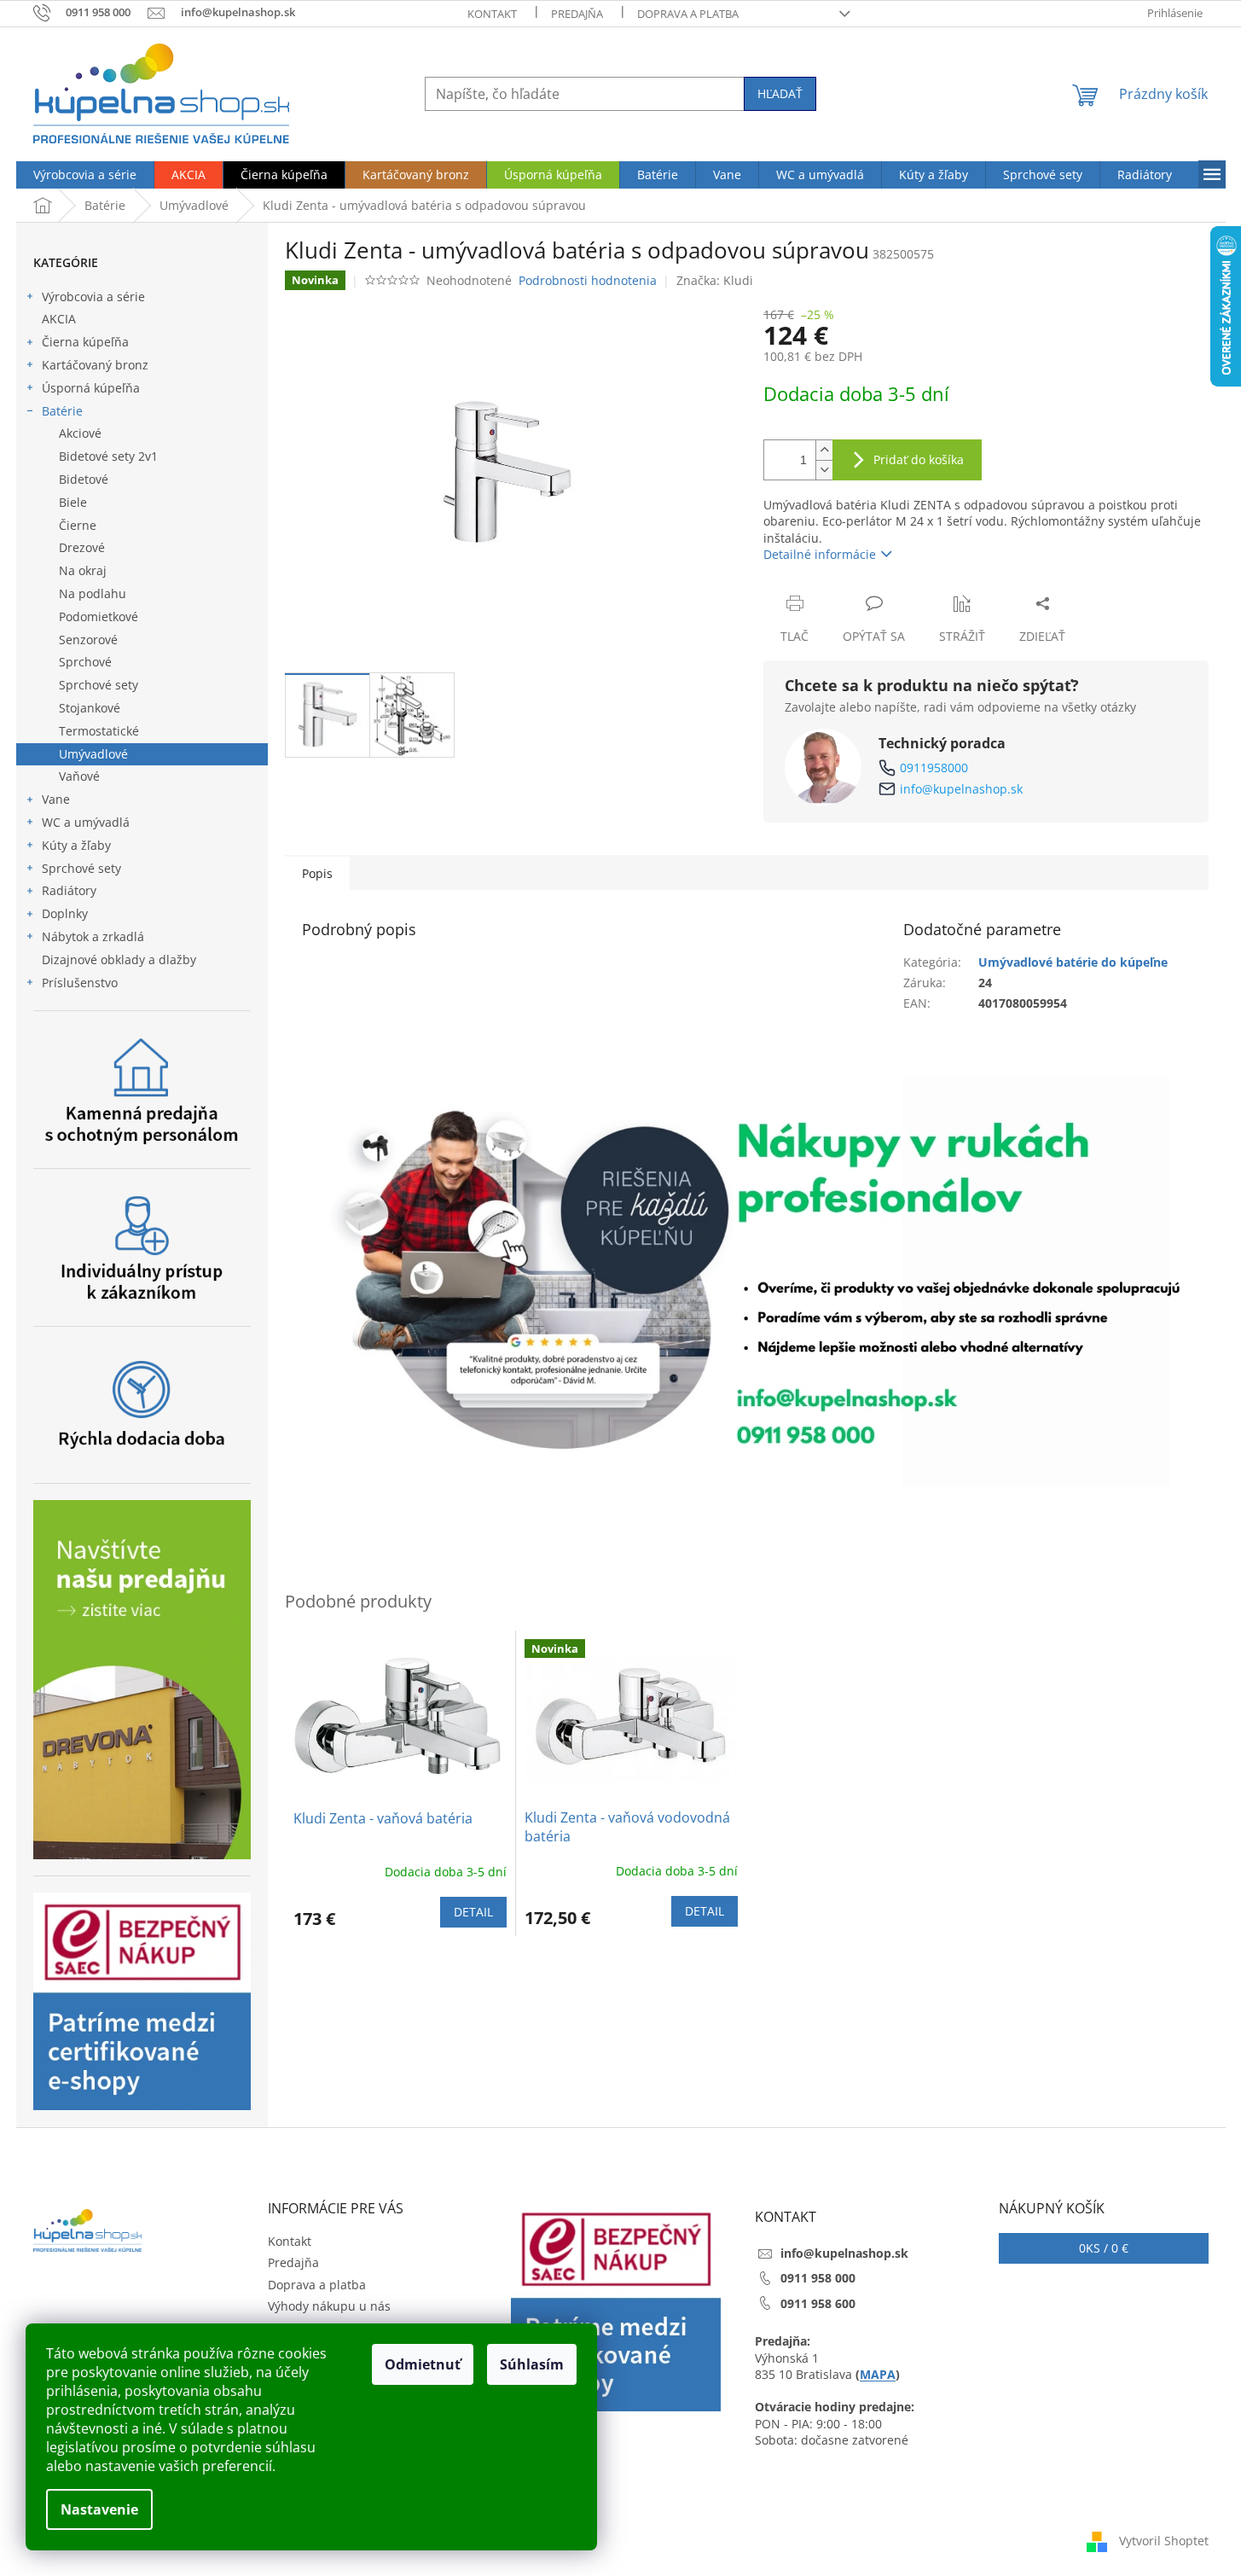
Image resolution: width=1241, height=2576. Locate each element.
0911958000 (934, 768)
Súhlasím (532, 2364)
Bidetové (84, 479)
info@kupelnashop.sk (961, 789)
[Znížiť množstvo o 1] (824, 470)
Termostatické (99, 731)
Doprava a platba (688, 14)
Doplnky (65, 913)
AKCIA (59, 319)
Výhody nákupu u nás (329, 2306)
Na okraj (83, 570)
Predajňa (577, 14)
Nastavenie (99, 2509)
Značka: (715, 280)
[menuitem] (85, 175)
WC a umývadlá (86, 822)
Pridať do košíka (919, 459)
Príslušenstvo (80, 983)
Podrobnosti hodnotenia (588, 280)
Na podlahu (93, 593)
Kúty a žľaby (76, 845)
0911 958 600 (818, 2303)
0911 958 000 (818, 2278)
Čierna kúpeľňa (85, 342)
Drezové (82, 547)
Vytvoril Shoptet (1164, 2541)
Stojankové (90, 708)
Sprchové (85, 662)
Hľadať (780, 93)
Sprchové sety (99, 685)
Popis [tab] (317, 873)
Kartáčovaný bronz (95, 365)
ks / (1104, 2248)
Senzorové (88, 640)
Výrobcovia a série (93, 297)
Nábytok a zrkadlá (93, 936)
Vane (56, 799)
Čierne (78, 525)
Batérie (62, 411)
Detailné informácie (820, 554)
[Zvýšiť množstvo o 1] (824, 450)
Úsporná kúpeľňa (91, 388)
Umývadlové (93, 754)
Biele (73, 502)
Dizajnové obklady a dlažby (119, 959)
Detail (473, 1912)
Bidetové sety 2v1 (108, 456)
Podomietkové (99, 616)
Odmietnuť (423, 2364)
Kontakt (492, 14)
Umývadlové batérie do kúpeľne (1073, 962)
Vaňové (79, 776)
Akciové (80, 433)
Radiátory (69, 890)
